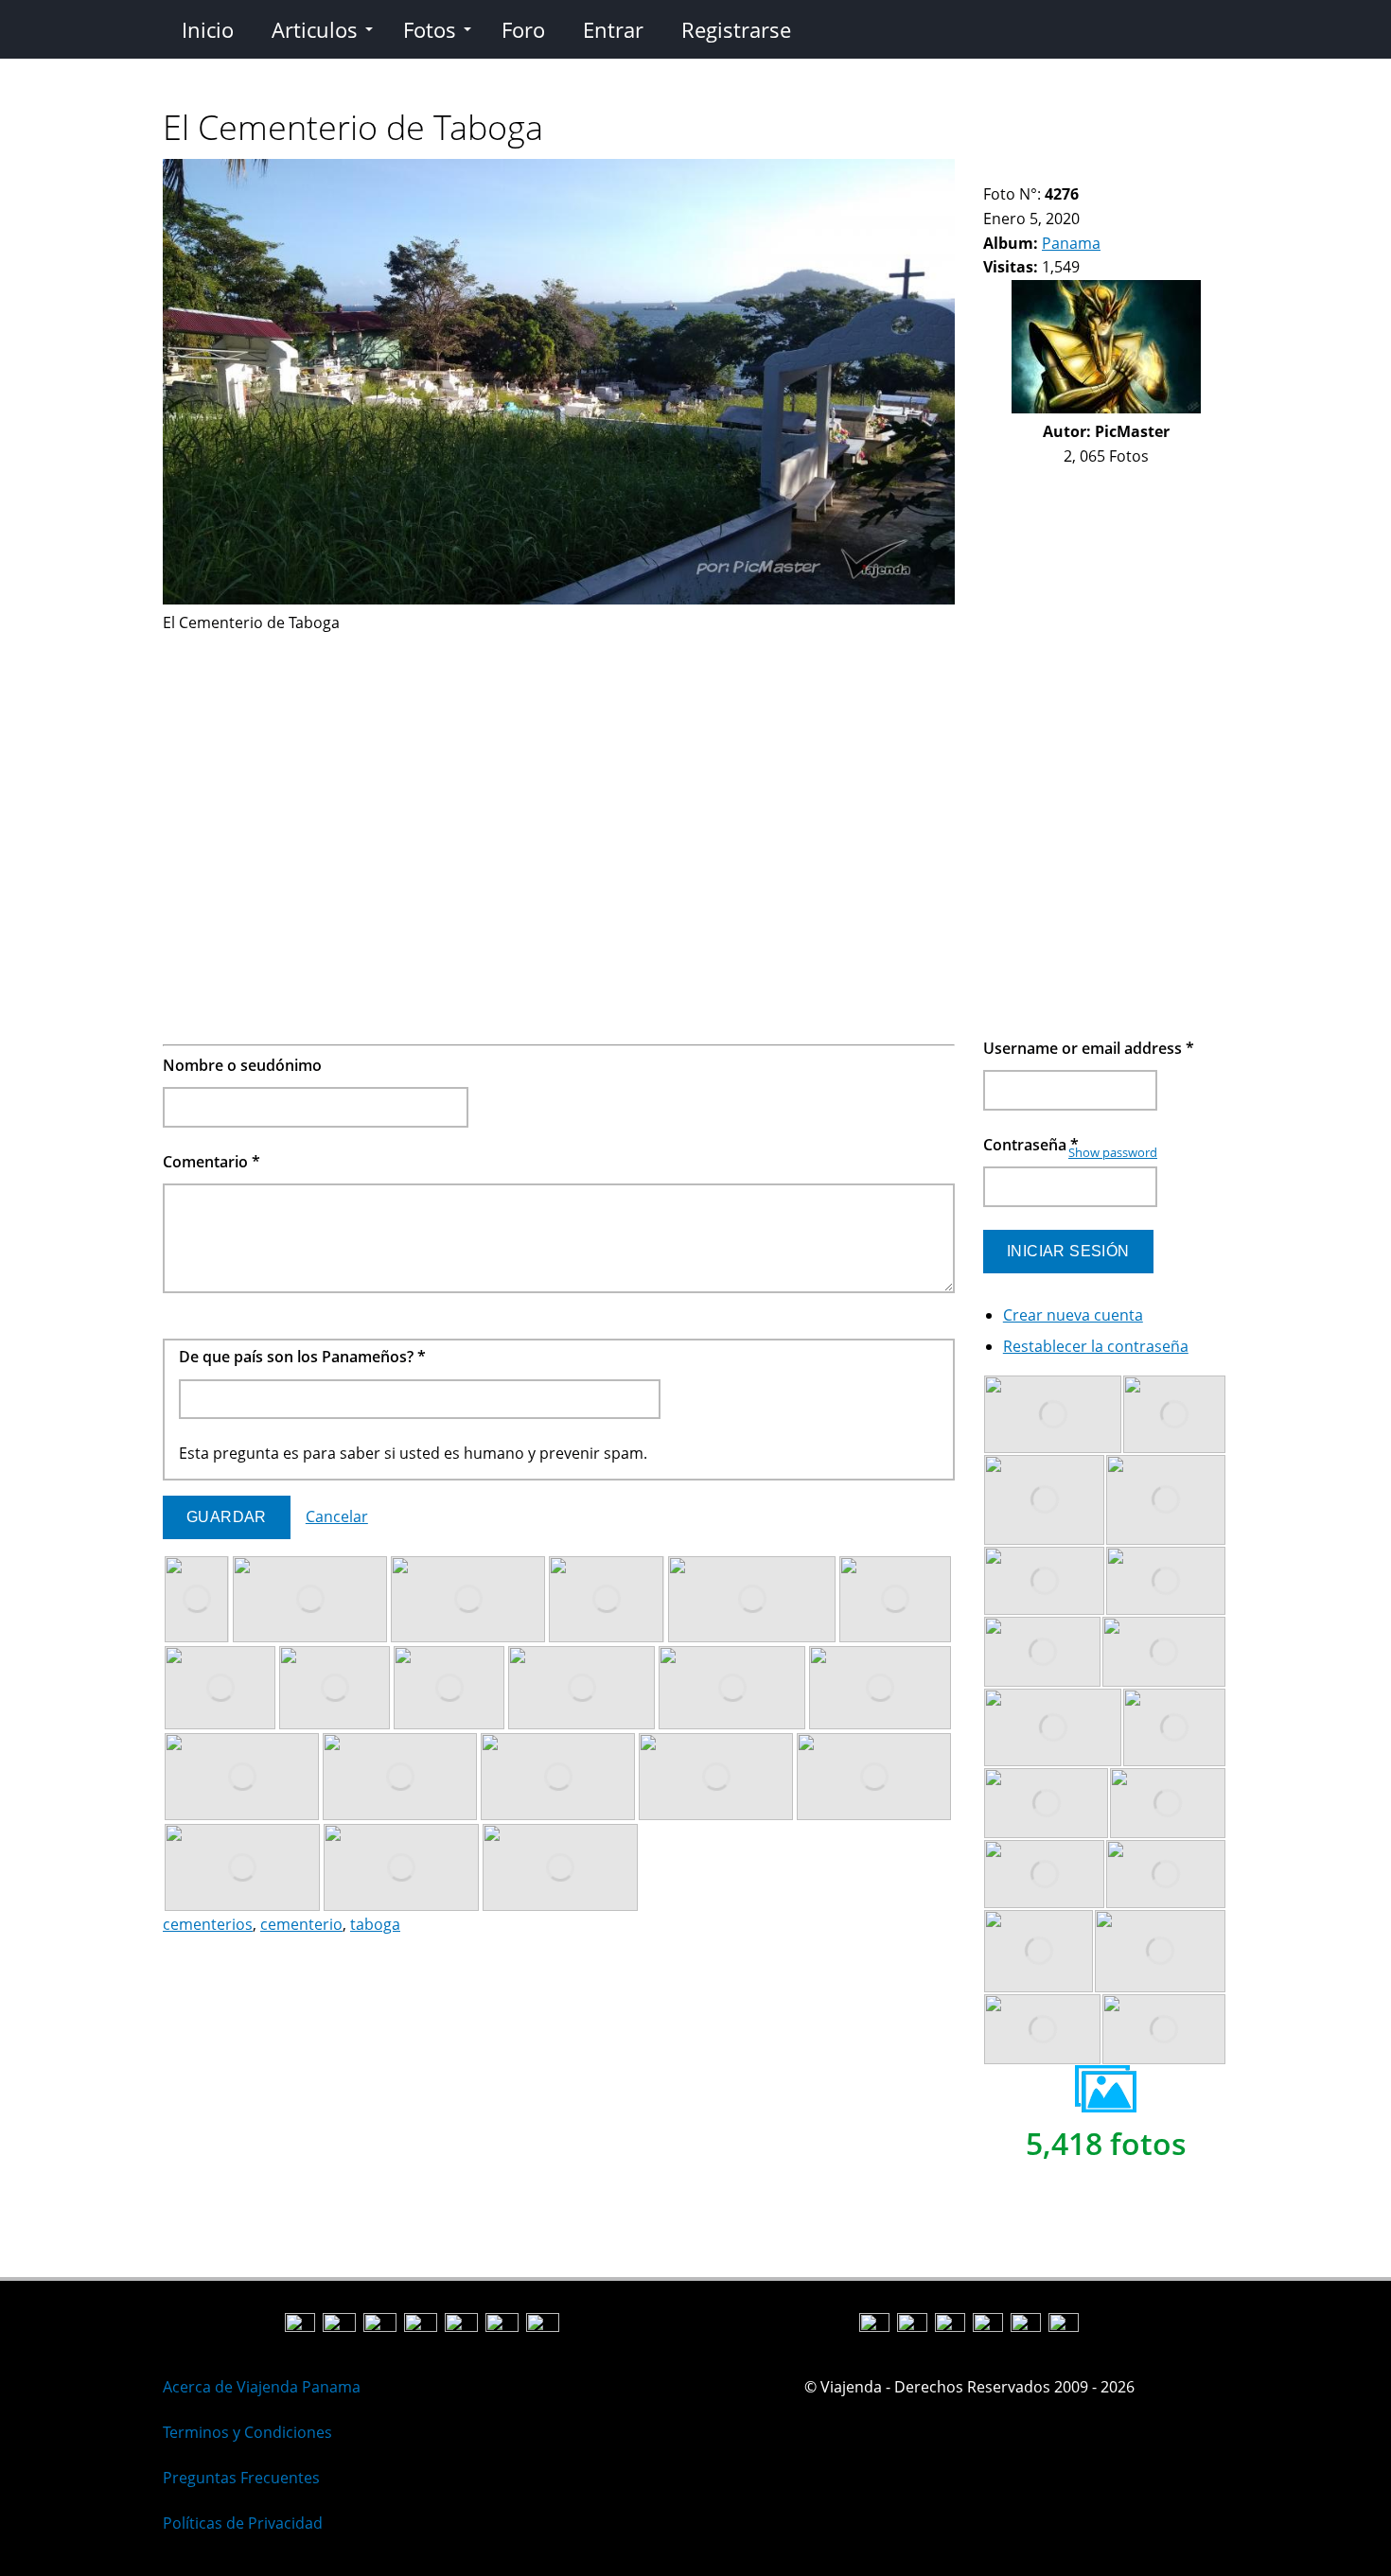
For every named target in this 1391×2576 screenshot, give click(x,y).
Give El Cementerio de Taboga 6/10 (1072, 171)
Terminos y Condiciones (247, 2432)
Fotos (430, 29)
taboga (375, 1924)
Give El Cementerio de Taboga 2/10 (1007, 171)
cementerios (208, 1924)
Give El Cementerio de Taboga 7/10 (1088, 171)
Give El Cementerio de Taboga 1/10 (991, 171)
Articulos (315, 29)
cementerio (301, 1924)
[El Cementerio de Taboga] (559, 599)
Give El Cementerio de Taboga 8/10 (1104, 171)
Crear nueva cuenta (1073, 1315)
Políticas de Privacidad (243, 2523)
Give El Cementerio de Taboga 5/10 (1056, 171)
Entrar (613, 29)
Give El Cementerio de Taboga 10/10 (1136, 171)
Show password (1113, 1152)
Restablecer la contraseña (1096, 1346)
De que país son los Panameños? (302, 1357)
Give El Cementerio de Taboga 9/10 (1120, 171)
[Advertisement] (559, 768)
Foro (523, 29)
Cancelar (337, 1516)
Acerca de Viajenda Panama (262, 2387)
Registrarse (736, 29)
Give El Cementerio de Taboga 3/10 (1023, 171)
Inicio (208, 29)
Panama (1071, 243)
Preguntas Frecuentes (241, 2478)
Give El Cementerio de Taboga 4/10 (1039, 171)
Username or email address (1089, 1048)
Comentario (211, 1162)
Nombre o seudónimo (242, 1065)
